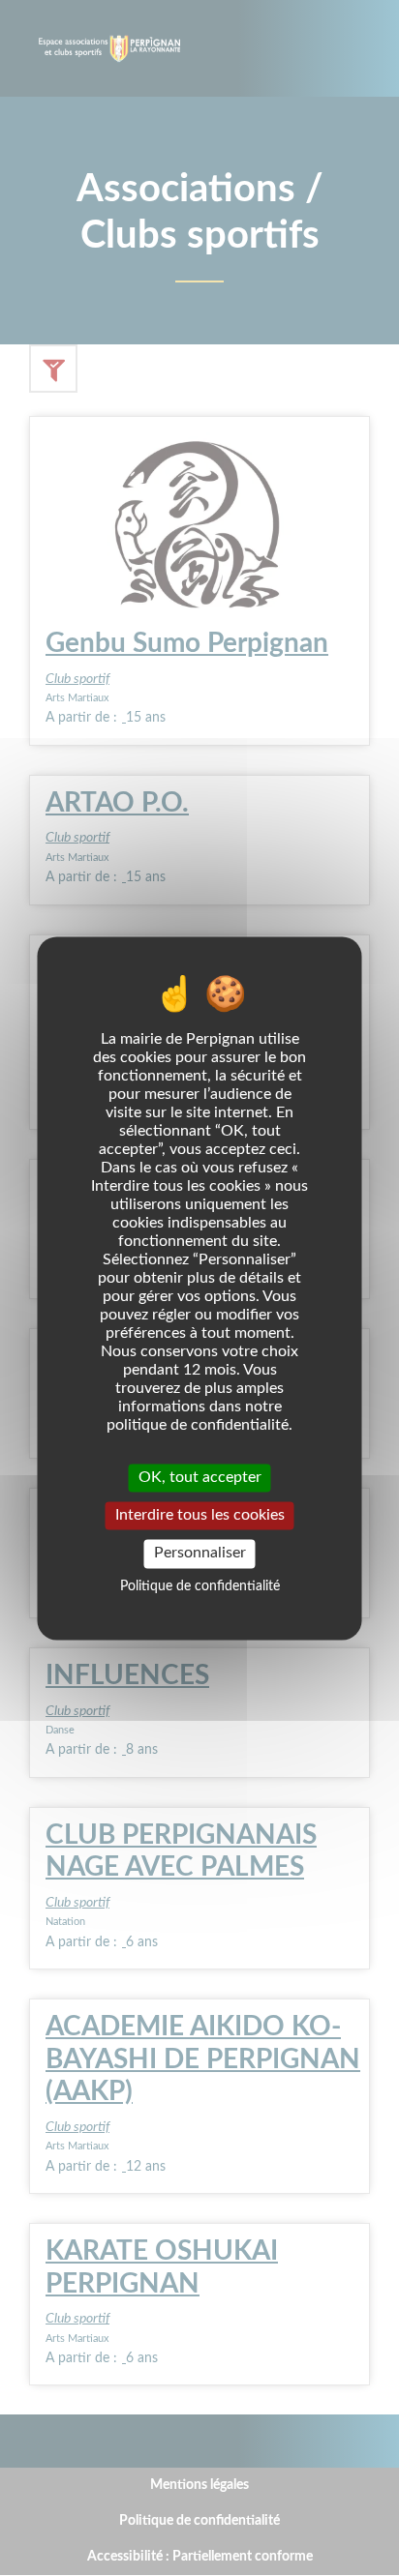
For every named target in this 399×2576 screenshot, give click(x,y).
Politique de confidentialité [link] (200, 1586)
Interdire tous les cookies (200, 1516)
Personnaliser (200, 1554)
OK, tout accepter (200, 1477)
